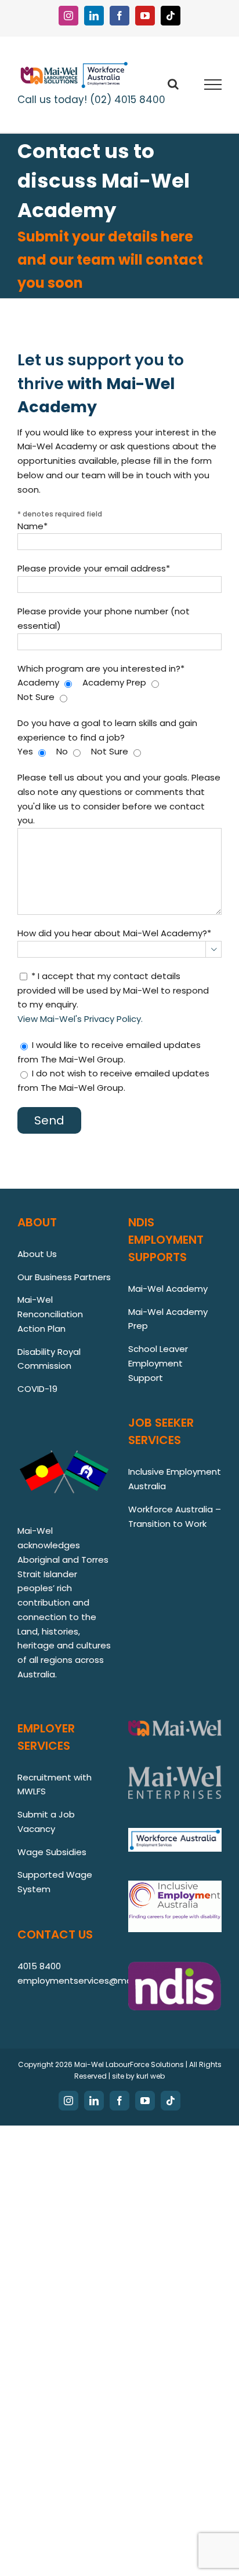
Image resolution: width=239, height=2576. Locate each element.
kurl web (151, 2076)
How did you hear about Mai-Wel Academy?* (114, 933)
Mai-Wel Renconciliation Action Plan (50, 1314)
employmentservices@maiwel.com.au (100, 1980)
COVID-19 (37, 1389)
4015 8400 (39, 1966)
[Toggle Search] (173, 84)
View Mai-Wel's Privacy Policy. (80, 1019)
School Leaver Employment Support (158, 1363)
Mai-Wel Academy (168, 1289)
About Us (37, 1254)
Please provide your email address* (94, 568)
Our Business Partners (64, 1277)
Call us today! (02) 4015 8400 (91, 100)
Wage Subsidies (52, 1852)
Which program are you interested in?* (101, 668)
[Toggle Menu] (213, 85)
